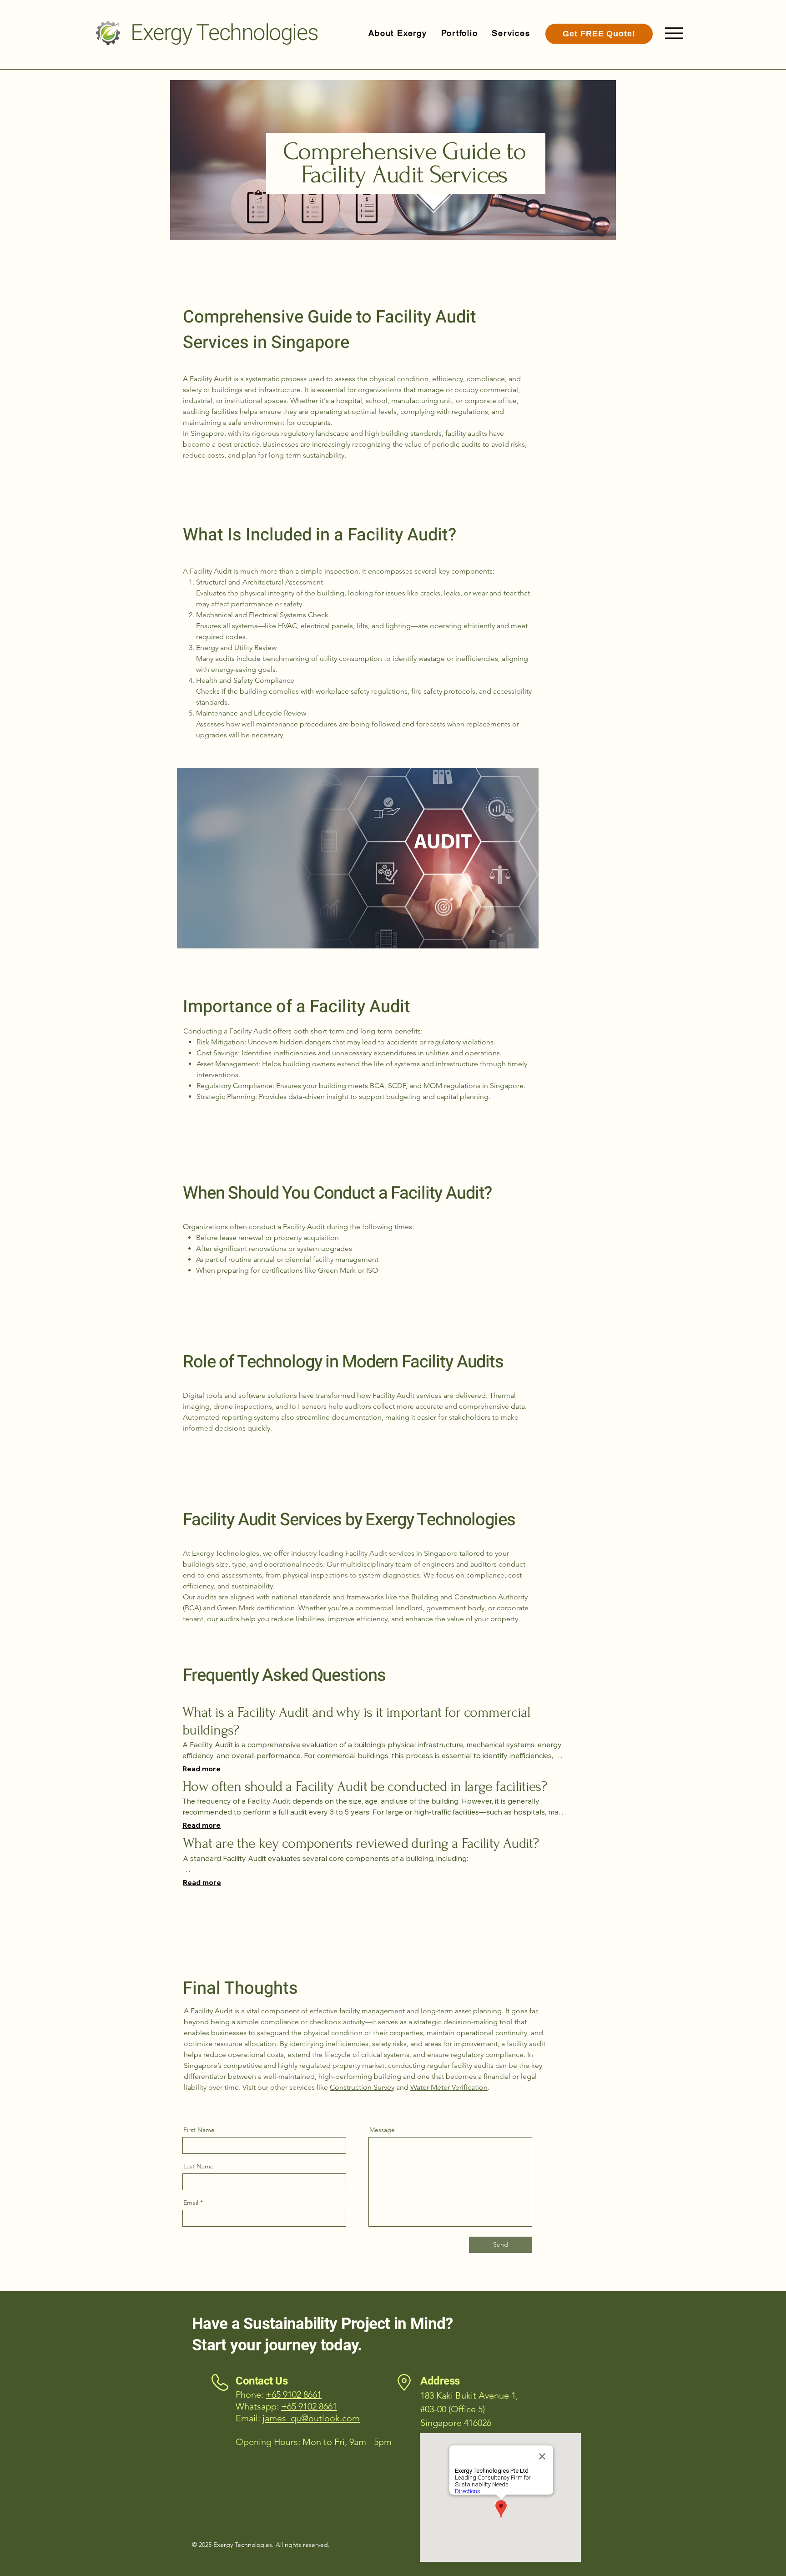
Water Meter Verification (449, 2087)
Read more (202, 1769)
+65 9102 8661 (309, 2406)
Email (191, 2203)
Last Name (199, 2166)
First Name (199, 2130)
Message (382, 2130)
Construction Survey (362, 2087)
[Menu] (674, 33)
